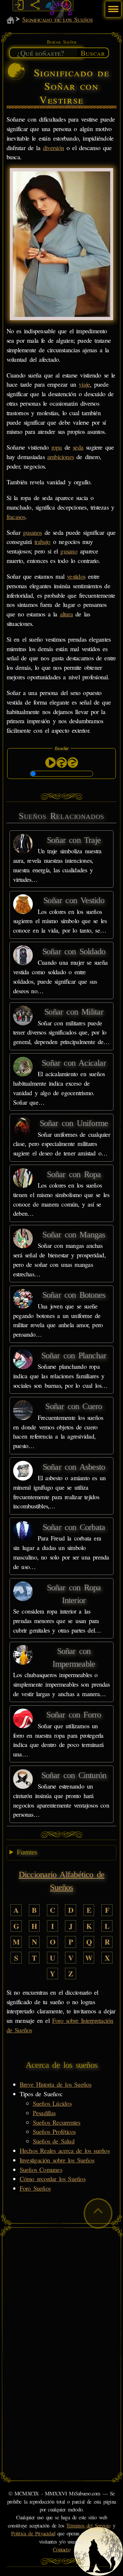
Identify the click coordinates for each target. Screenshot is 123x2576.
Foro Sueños (35, 2188)
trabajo (42, 542)
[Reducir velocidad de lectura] (73, 763)
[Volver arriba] (98, 2213)
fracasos (16, 517)
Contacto (61, 2549)
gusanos (32, 532)
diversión (53, 148)
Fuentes (27, 1852)
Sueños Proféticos (54, 2131)
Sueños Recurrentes (57, 2122)
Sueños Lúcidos (52, 2103)
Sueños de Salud (54, 2141)
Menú (112, 6)
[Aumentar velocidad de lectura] (62, 763)
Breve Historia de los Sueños (56, 2084)
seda (78, 447)
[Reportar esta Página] (67, 5)
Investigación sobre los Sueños (57, 2160)
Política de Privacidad (33, 2533)
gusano (69, 551)
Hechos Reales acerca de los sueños (65, 2150)
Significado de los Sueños (57, 19)
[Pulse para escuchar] (51, 763)
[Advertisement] (61, 2293)
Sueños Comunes (41, 2169)
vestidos (76, 576)
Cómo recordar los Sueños (52, 2179)
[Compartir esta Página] (35, 5)
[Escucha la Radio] (51, 5)
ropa (57, 447)
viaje (84, 384)
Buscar (93, 53)
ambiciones (61, 457)
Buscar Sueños (62, 42)
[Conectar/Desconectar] (19, 5)
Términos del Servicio (88, 2526)
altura (66, 614)
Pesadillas (44, 2113)
